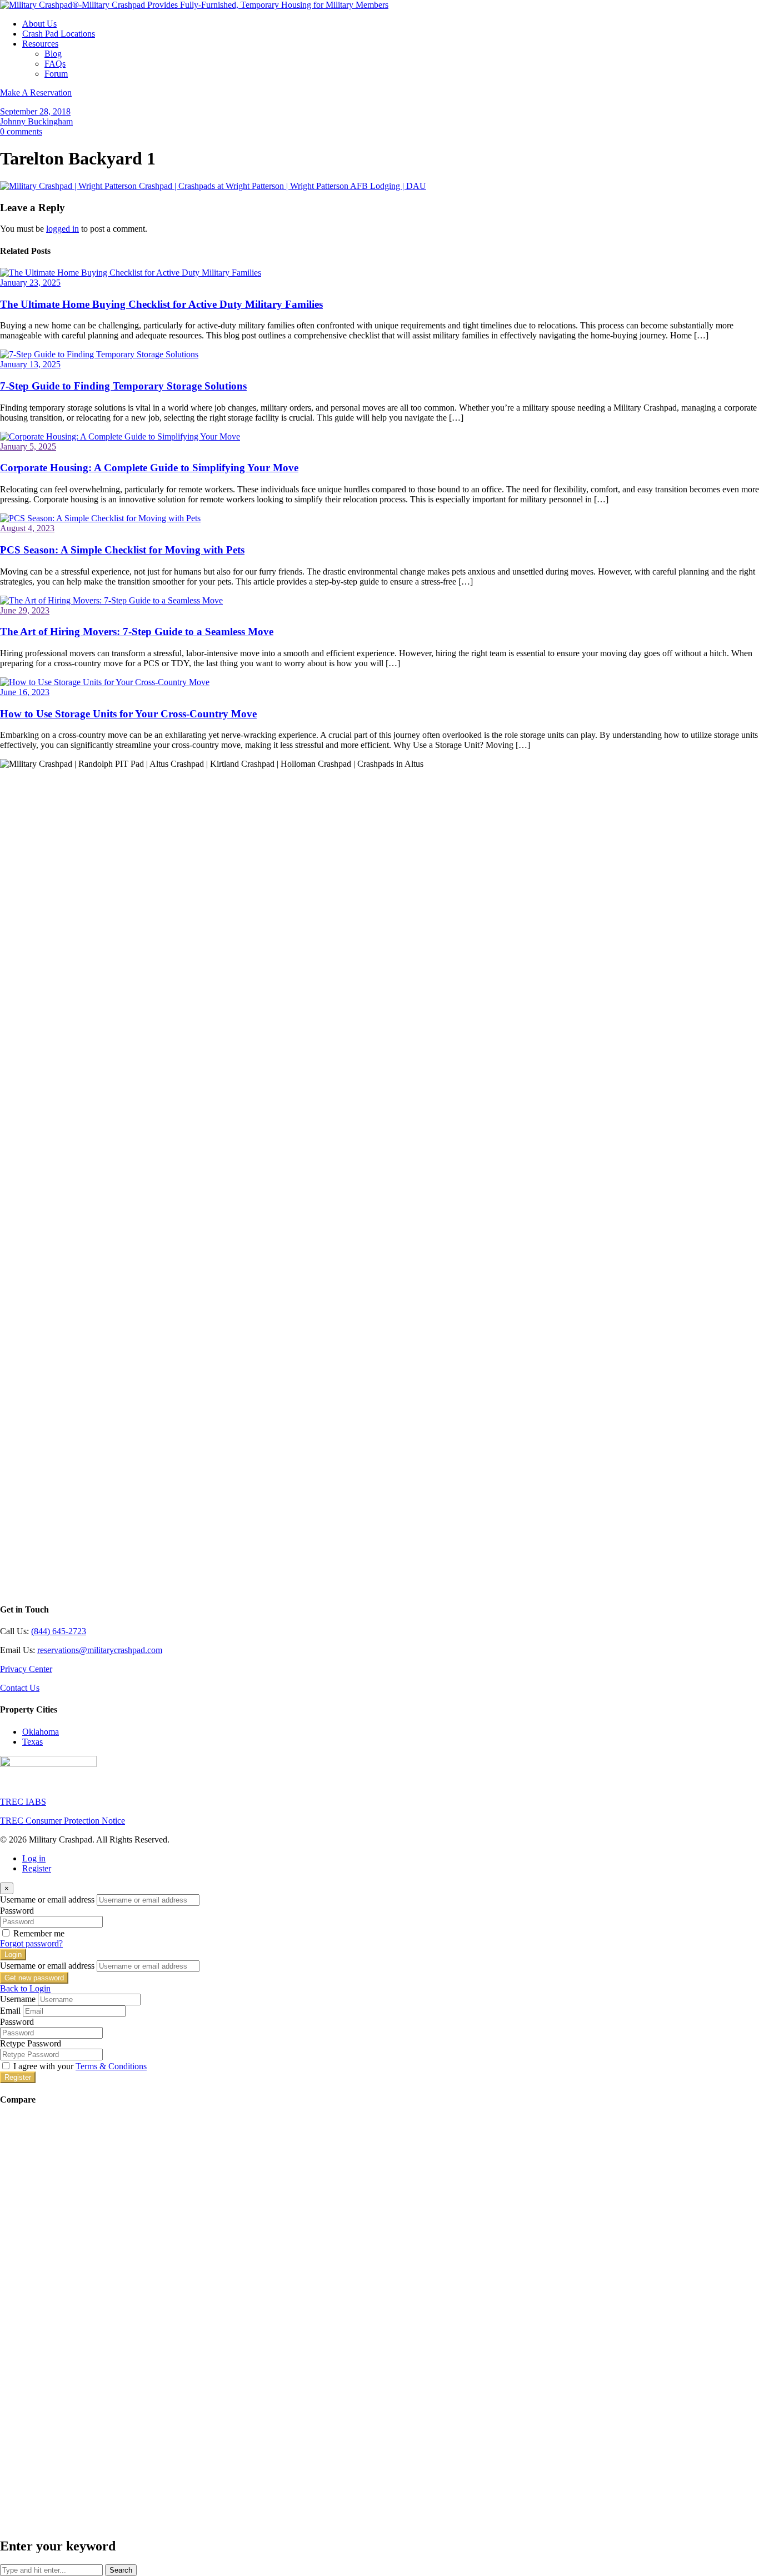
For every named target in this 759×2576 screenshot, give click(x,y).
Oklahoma (41, 1732)
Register (37, 1868)
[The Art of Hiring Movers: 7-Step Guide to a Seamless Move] (111, 600)
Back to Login (25, 1988)
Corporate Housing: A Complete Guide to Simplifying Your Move (149, 468)
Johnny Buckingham (36, 121)
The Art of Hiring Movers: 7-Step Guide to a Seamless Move (137, 631)
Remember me (39, 1933)
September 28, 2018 (35, 111)
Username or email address (47, 1899)
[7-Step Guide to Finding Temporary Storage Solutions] (99, 354)
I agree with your (80, 2066)
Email (10, 2011)
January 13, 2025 (30, 364)
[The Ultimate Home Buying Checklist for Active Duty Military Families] (131, 273)
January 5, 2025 (28, 446)
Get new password (34, 1978)
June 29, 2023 (25, 610)
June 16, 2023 (25, 692)
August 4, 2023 (27, 528)
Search (121, 2570)
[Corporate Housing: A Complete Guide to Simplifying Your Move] (120, 436)
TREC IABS (23, 1802)
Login (13, 1955)
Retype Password (31, 2043)
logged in (63, 229)
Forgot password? (31, 1943)
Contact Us (20, 1688)
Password (17, 1911)
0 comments (21, 131)
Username (18, 1999)
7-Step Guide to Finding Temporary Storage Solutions (123, 386)
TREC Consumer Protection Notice (63, 1821)
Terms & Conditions (111, 2066)
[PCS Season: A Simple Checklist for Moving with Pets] (100, 518)
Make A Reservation (36, 93)
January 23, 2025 (30, 283)
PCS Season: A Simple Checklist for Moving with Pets (122, 550)
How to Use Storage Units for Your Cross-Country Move (128, 714)
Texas (33, 1742)
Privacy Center (26, 1669)
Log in (34, 1858)
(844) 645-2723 (59, 1631)
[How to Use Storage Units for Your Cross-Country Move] (105, 682)
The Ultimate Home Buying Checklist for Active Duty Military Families (161, 304)
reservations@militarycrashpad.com (100, 1650)
